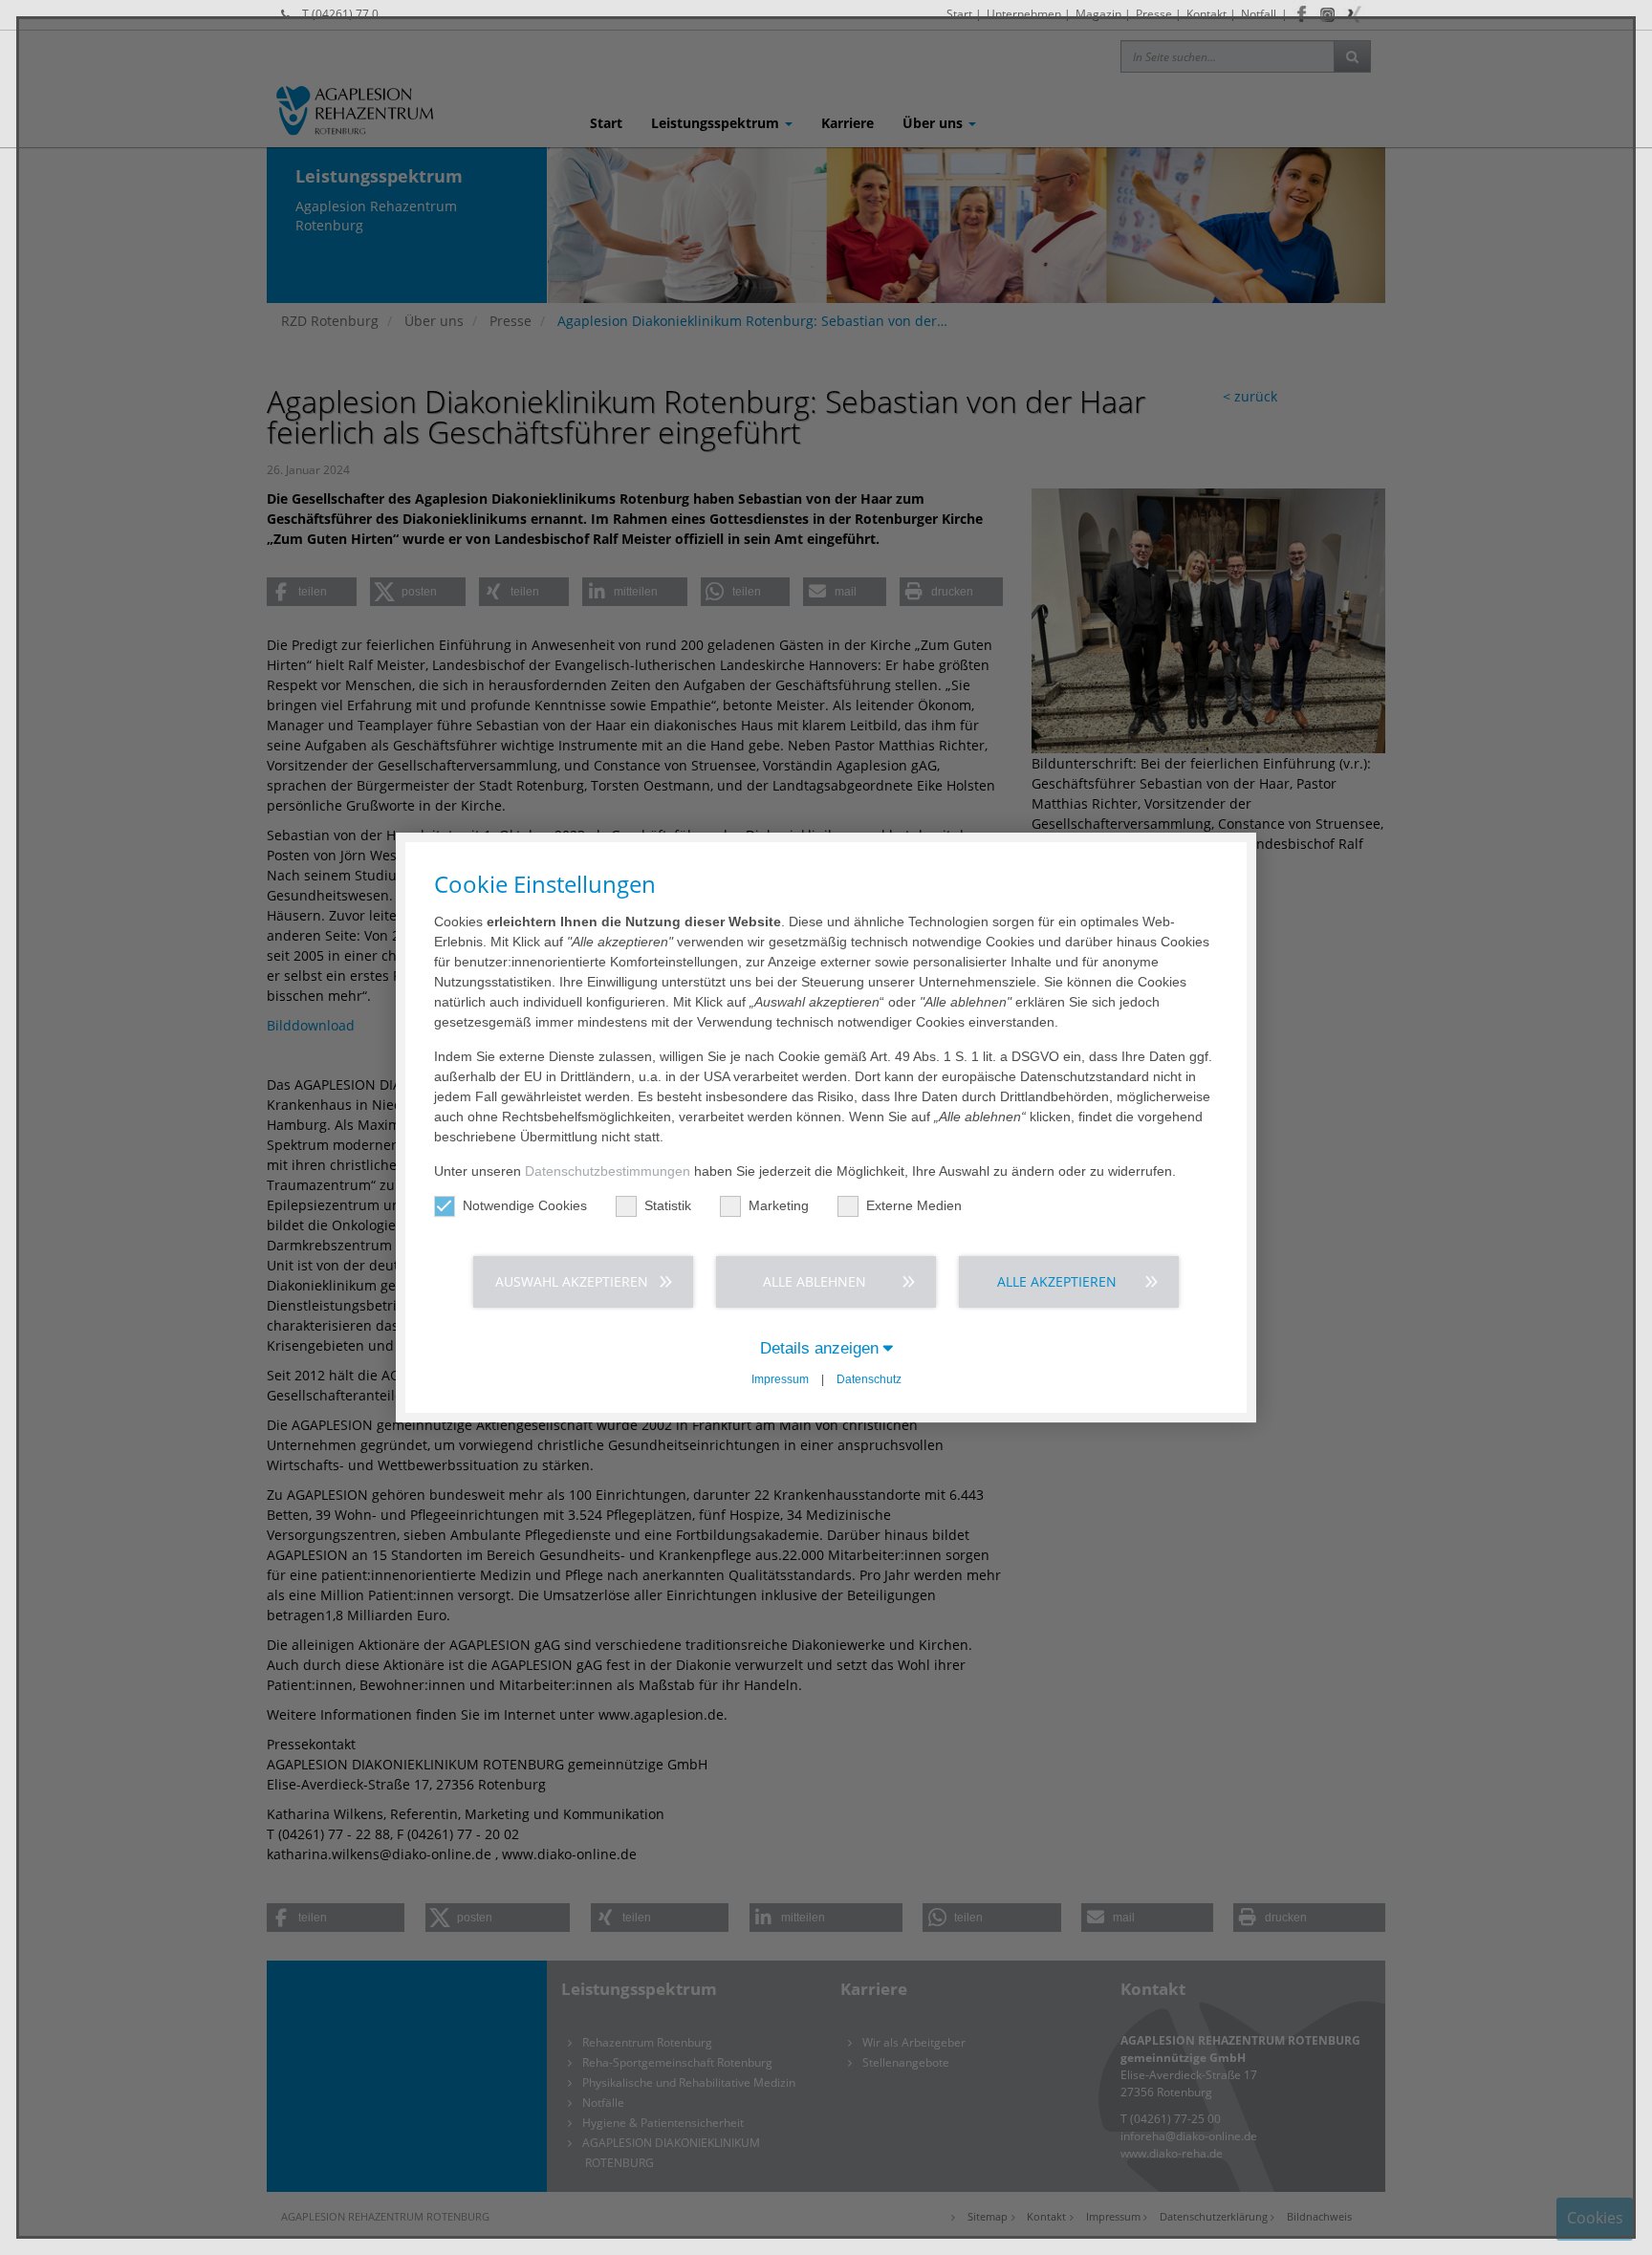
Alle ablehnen (815, 1281)
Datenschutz (869, 1379)
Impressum (780, 1379)
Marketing (779, 1205)
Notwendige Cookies (525, 1205)
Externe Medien (914, 1205)
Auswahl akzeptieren (572, 1281)
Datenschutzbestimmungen (608, 1171)
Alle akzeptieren (1057, 1281)
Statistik (668, 1205)
